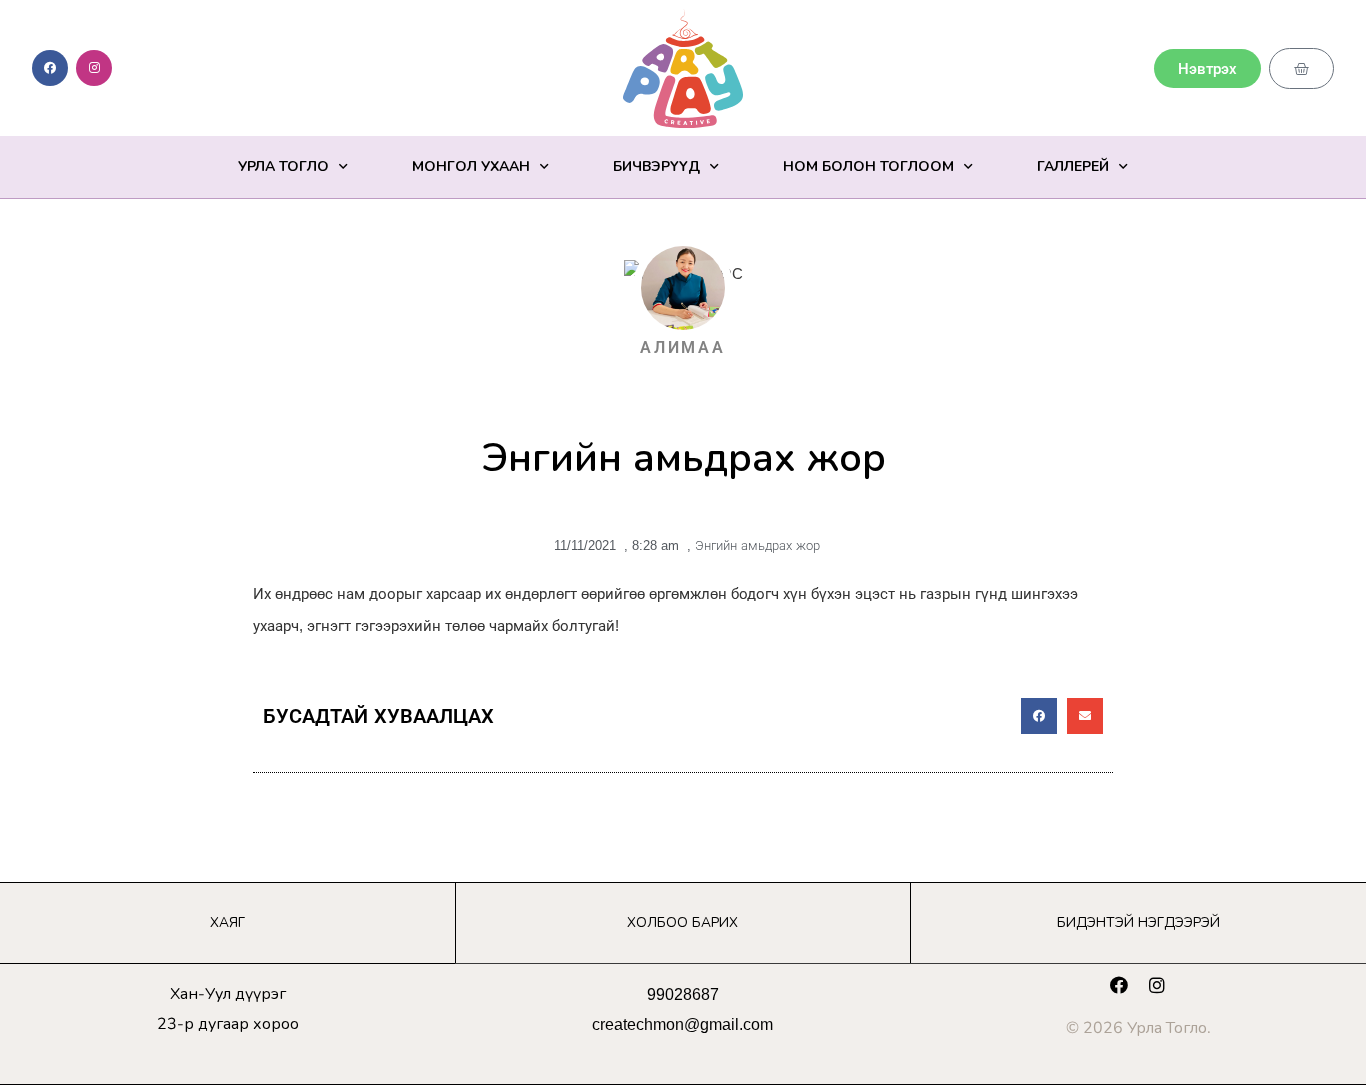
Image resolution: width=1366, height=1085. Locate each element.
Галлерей (1073, 166)
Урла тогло (283, 166)
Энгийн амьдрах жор (757, 545)
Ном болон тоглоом (868, 166)
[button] (1039, 716)
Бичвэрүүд (656, 166)
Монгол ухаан (471, 166)
